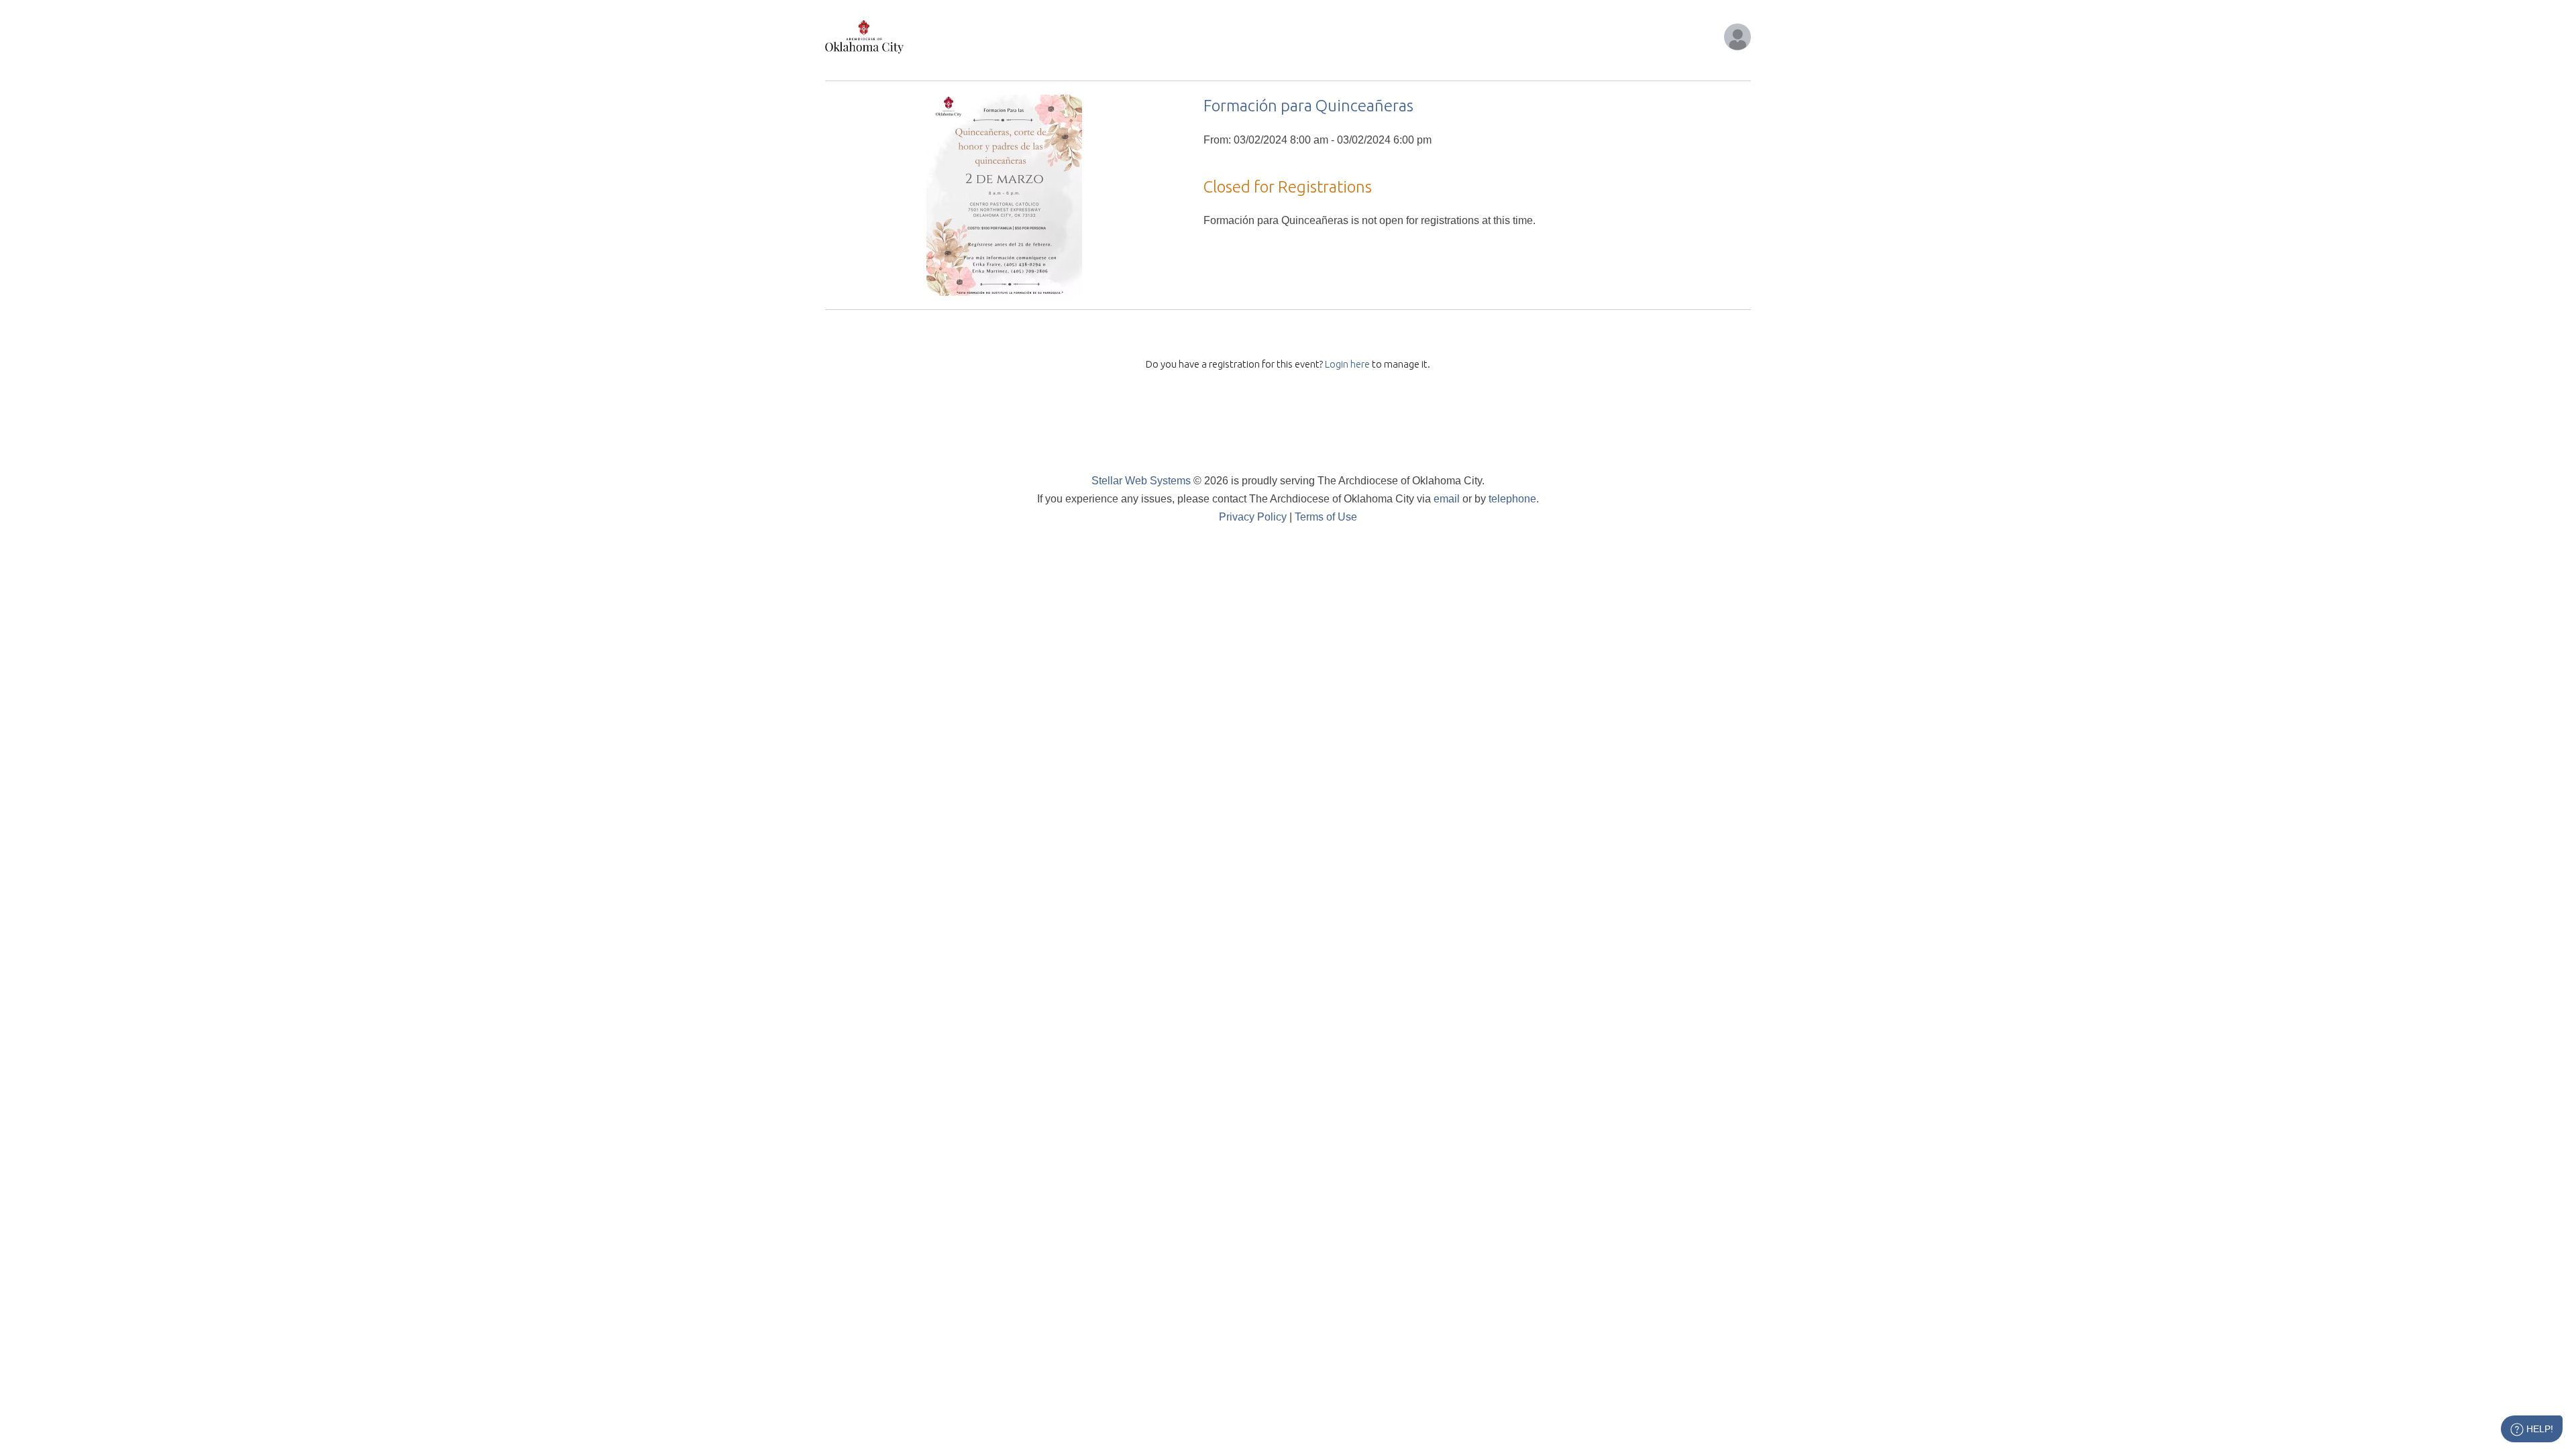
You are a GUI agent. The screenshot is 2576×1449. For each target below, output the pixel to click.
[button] (1737, 37)
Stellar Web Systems (1141, 481)
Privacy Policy (1253, 517)
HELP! (2538, 1429)
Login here (1347, 364)
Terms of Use (1326, 517)
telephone (1512, 499)
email (1447, 499)
